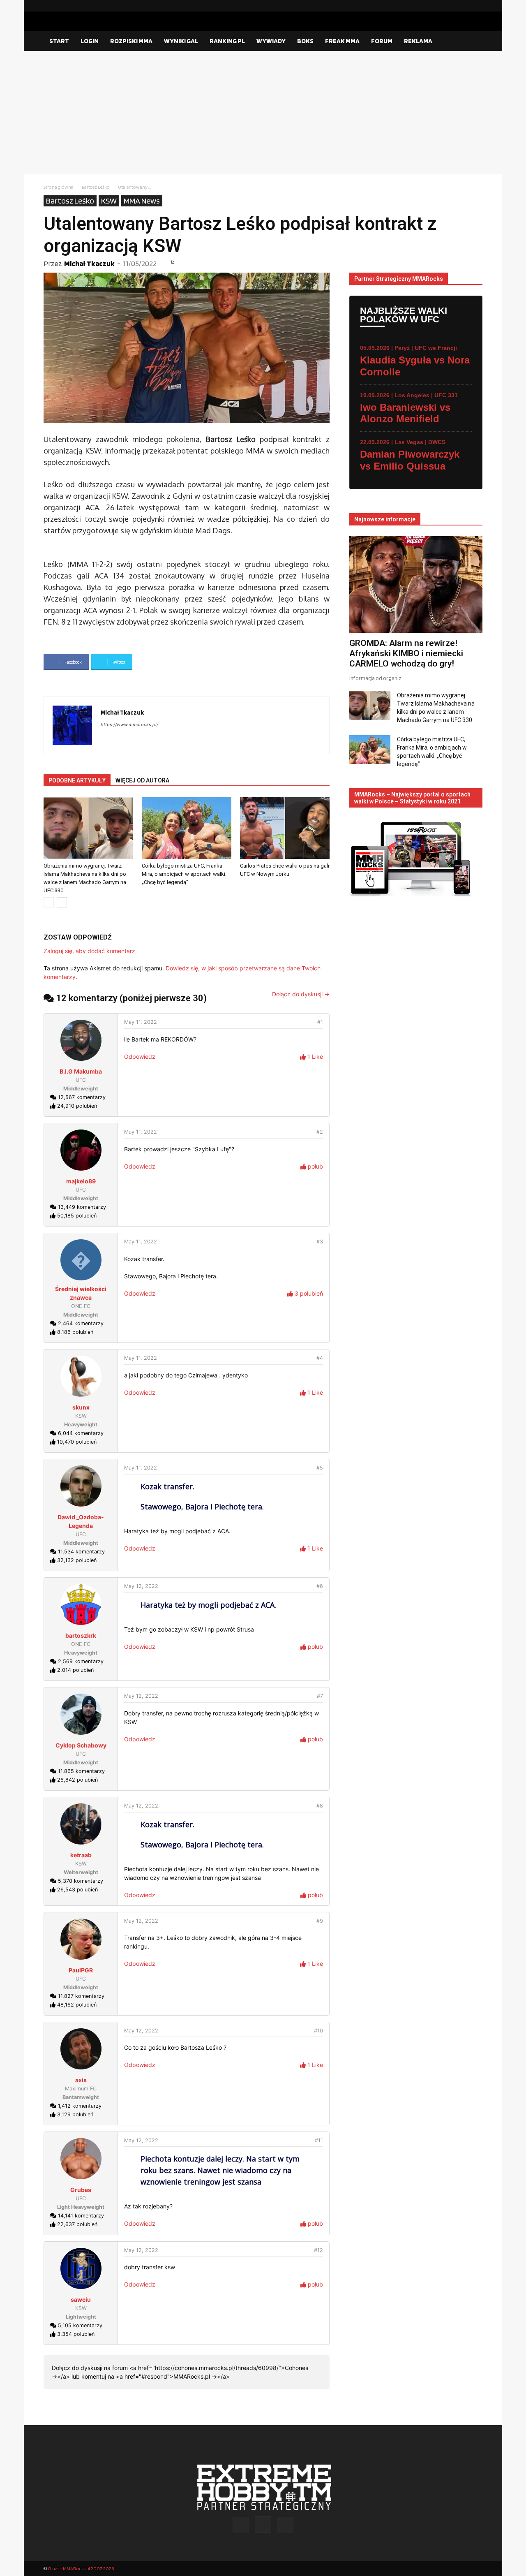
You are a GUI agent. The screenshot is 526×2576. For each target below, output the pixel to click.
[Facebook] (450, 6)
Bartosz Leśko (96, 187)
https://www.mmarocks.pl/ (129, 724)
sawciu (81, 2299)
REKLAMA (418, 41)
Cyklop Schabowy (81, 1745)
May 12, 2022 (141, 1586)
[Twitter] (476, 6)
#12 (318, 2250)
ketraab (81, 1855)
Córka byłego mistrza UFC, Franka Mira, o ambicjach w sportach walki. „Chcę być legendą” (184, 874)
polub (315, 1166)
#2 (320, 1132)
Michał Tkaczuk (89, 263)
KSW (109, 201)
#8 (320, 1806)
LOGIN (90, 41)
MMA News (142, 201)
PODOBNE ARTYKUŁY (77, 780)
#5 (320, 1468)
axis (81, 2080)
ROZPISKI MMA (131, 41)
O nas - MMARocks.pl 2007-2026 (81, 2568)
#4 (320, 1358)
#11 (319, 2140)
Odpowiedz (140, 1057)
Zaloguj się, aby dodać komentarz (89, 951)
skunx (81, 1407)
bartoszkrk (81, 1635)
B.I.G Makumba (81, 1071)
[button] (473, 42)
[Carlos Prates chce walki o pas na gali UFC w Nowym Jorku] (285, 828)
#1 (320, 1022)
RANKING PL (227, 41)
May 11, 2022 (141, 1022)
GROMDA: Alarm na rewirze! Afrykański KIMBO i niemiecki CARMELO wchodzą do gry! (406, 653)
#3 (320, 1242)
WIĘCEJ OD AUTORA (142, 780)
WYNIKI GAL (181, 41)
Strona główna (59, 187)
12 (172, 262)
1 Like (314, 1057)
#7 (320, 1696)
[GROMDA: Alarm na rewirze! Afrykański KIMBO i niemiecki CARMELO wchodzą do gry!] (416, 584)
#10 (318, 2031)
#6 (320, 1586)
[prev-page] (49, 902)
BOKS (305, 41)
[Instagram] (463, 6)
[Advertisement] (263, 113)
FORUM (382, 41)
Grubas (81, 2190)
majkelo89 (81, 1181)
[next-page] (62, 902)
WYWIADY (271, 41)
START (59, 41)
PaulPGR (81, 1970)
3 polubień (308, 1293)
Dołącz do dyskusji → (301, 994)
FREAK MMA (342, 41)
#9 (320, 1921)
